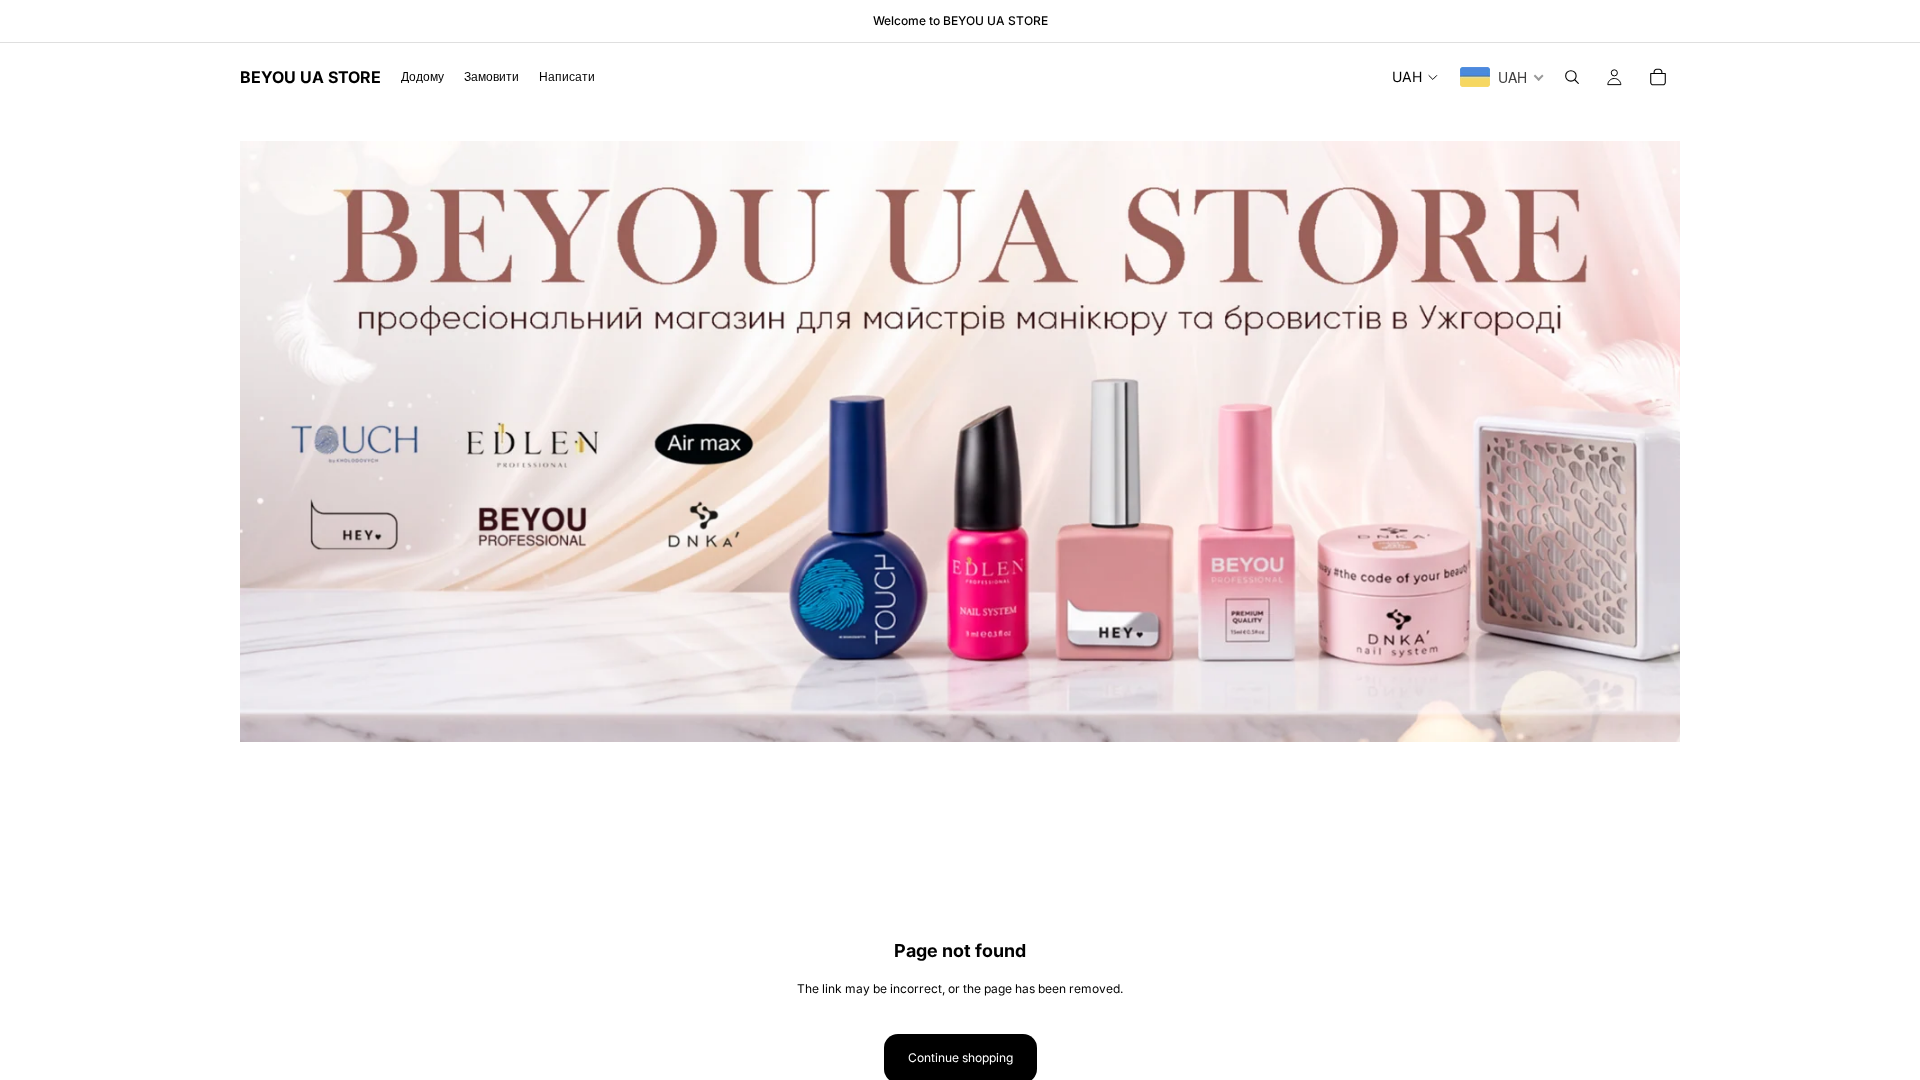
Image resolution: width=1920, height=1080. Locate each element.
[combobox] (1502, 77)
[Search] (1572, 77)
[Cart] (1658, 77)
